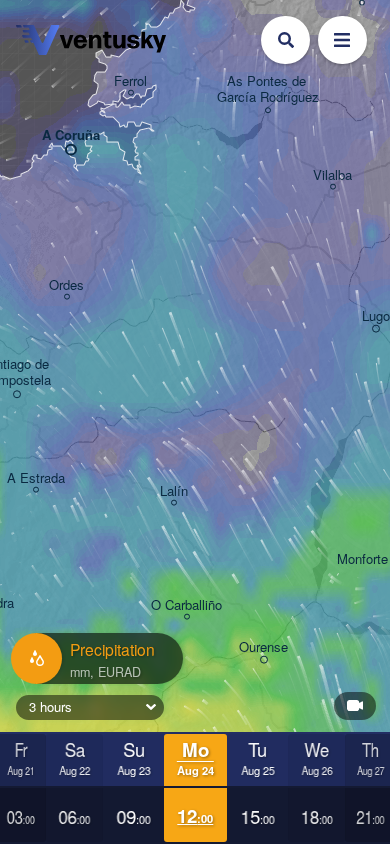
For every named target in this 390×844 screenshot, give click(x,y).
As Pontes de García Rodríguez (268, 89)
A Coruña (71, 135)
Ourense (263, 647)
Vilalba (332, 175)
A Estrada (36, 478)
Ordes (66, 285)
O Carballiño (186, 605)
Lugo (376, 316)
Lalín (174, 491)
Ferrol (130, 81)
